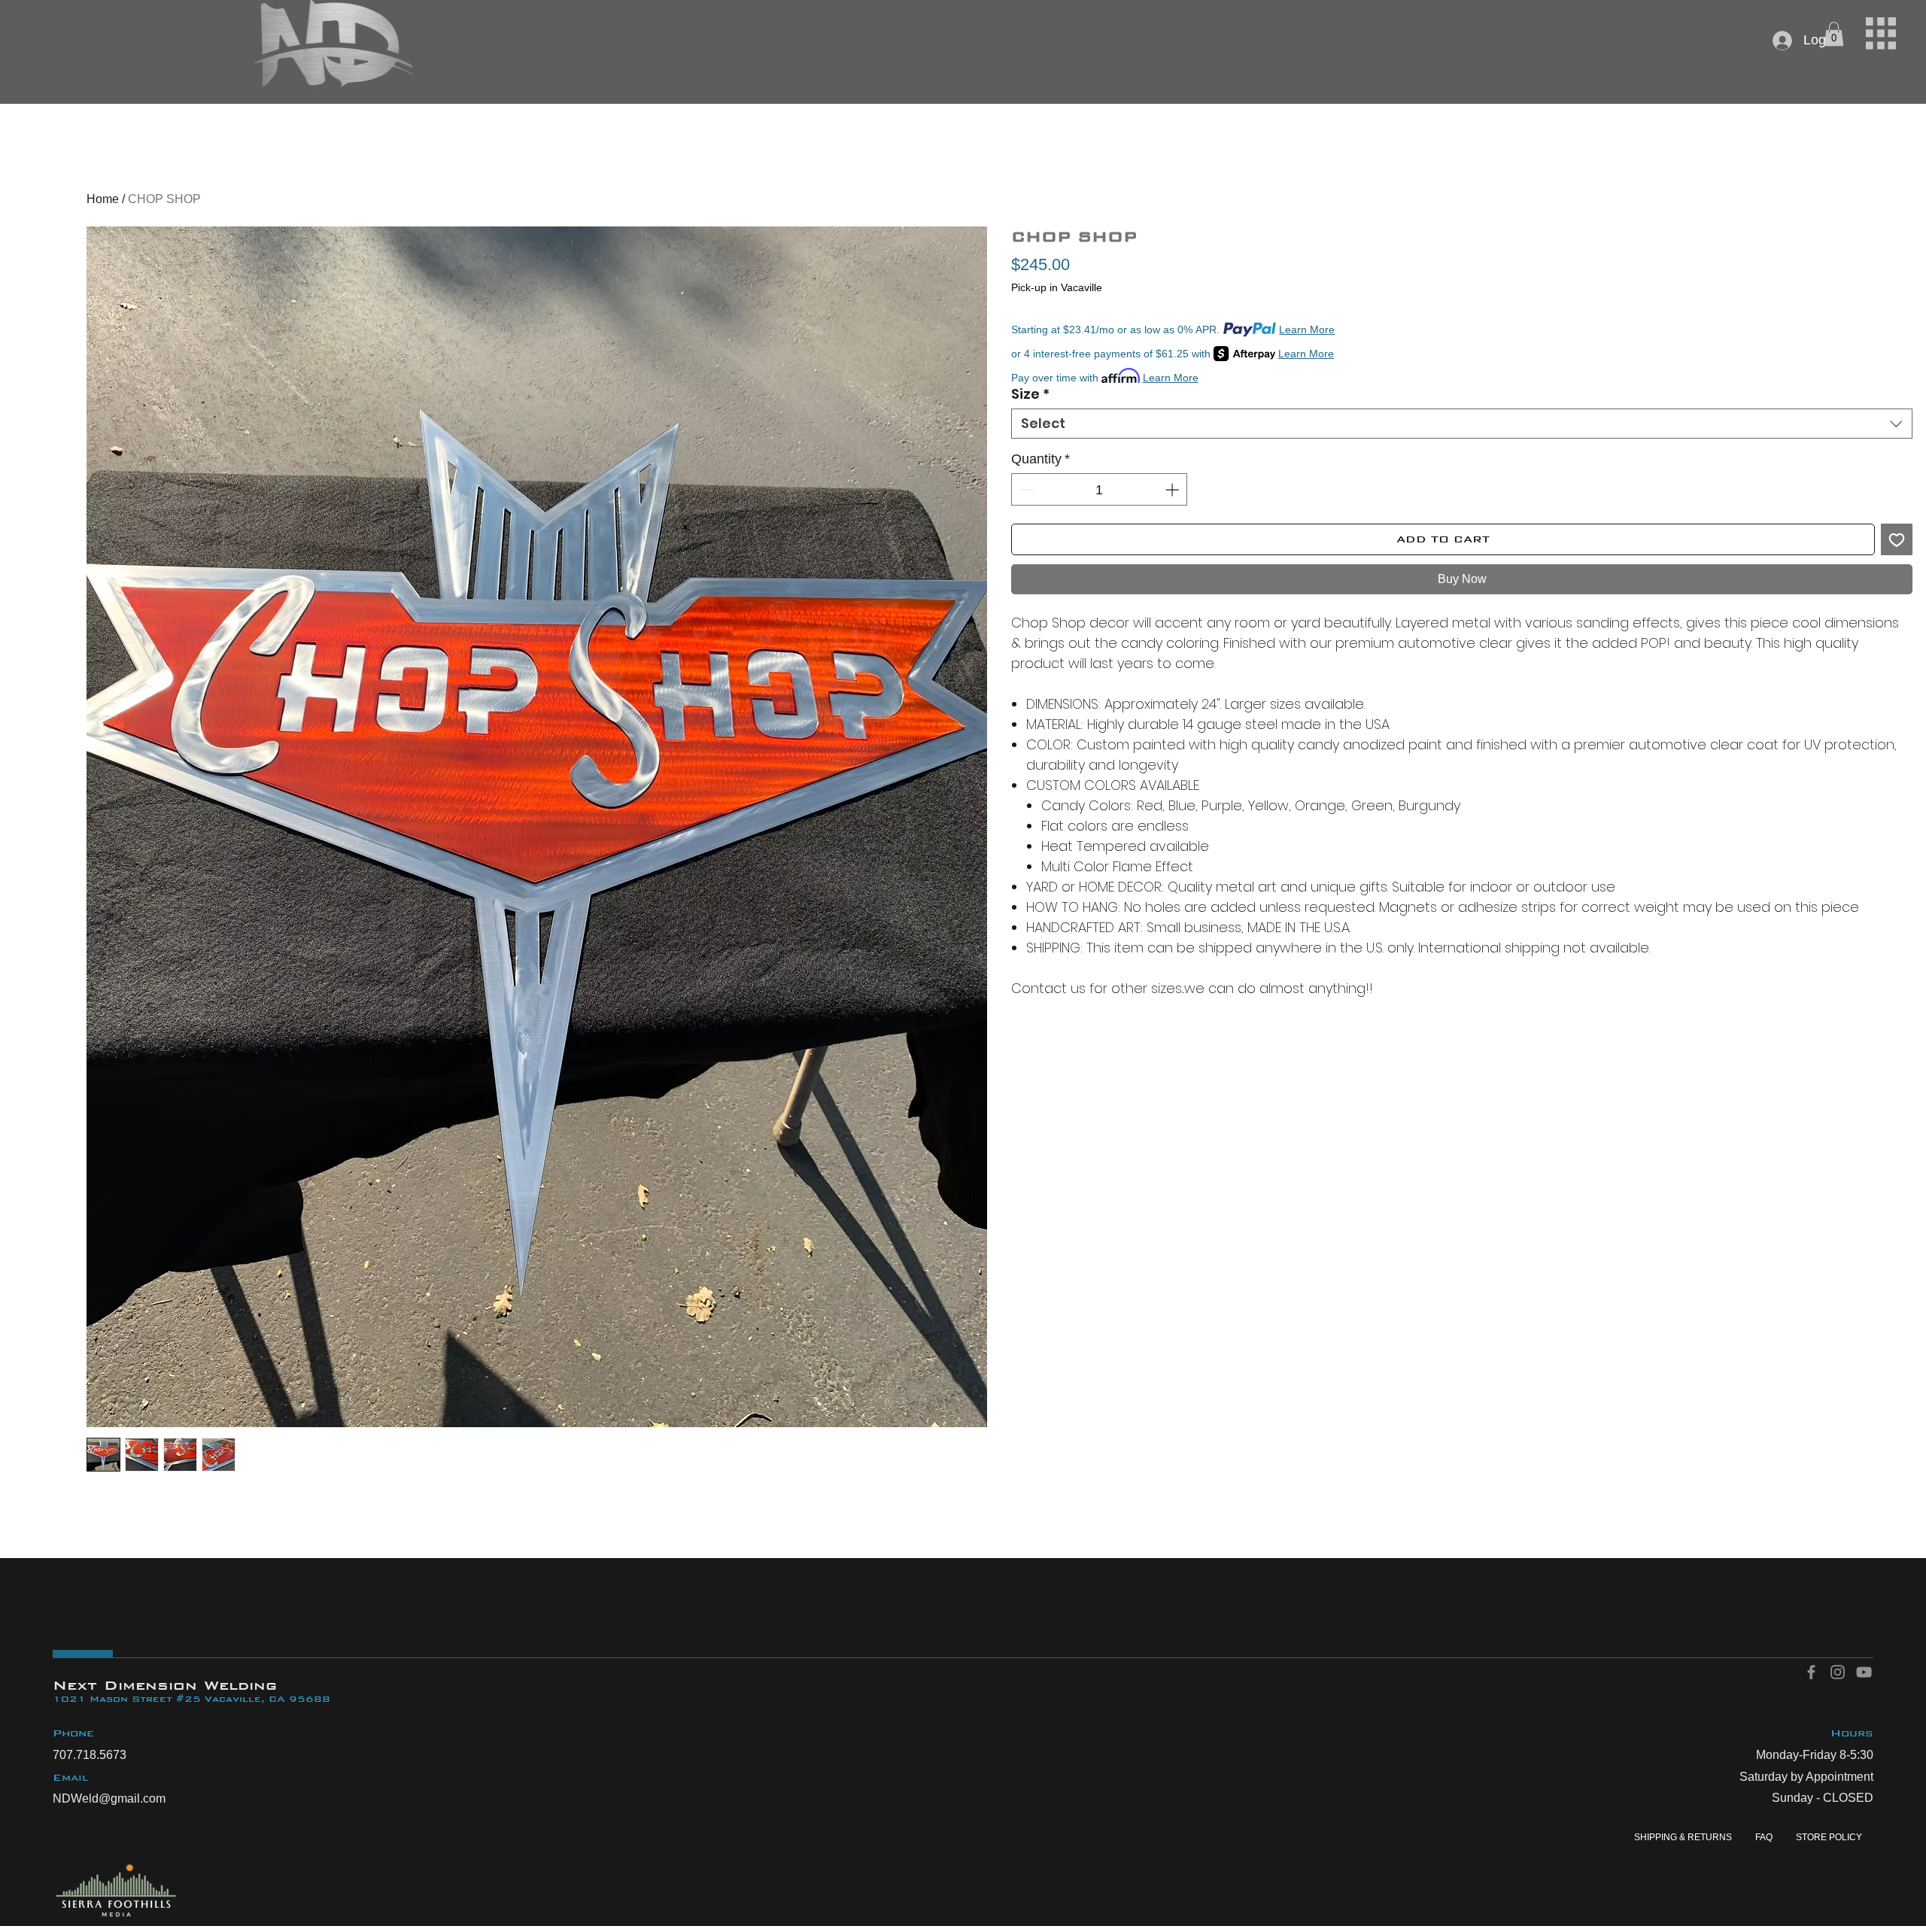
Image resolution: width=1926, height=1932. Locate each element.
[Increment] (1173, 489)
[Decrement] (1025, 489)
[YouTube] (1864, 1672)
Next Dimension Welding (165, 1685)
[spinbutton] (1099, 489)
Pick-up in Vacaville (1057, 287)
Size (1030, 394)
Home (103, 199)
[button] (1881, 33)
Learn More (1307, 330)
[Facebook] (1811, 1672)
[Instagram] (1838, 1672)
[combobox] (1461, 424)
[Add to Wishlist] (1897, 539)
